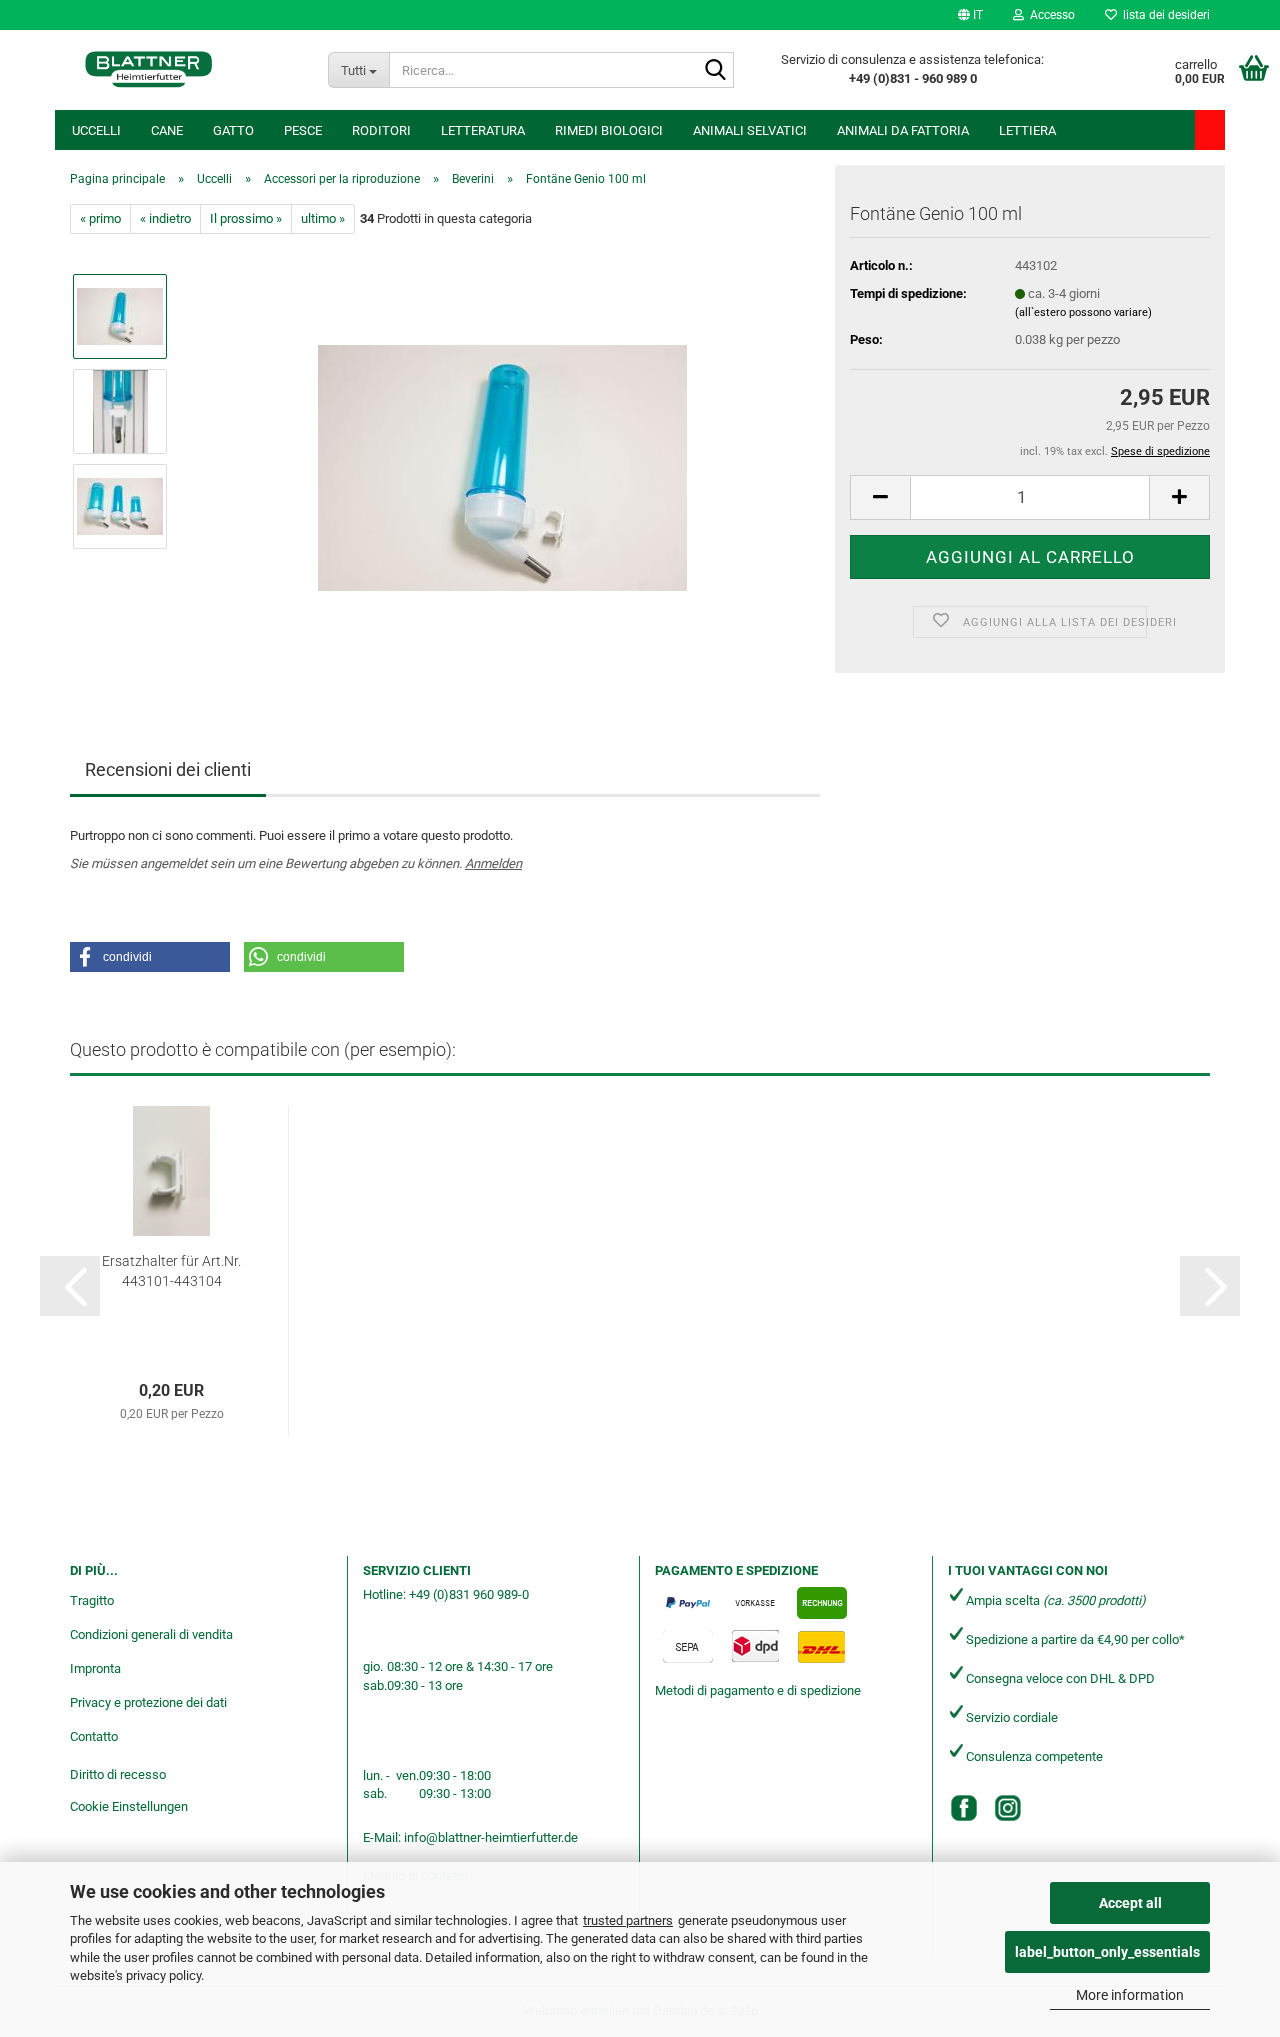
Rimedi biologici (609, 130)
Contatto (94, 1736)
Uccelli (96, 130)
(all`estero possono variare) (1083, 312)
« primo (100, 218)
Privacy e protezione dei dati (148, 1702)
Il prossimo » (246, 218)
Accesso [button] (1049, 15)
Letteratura (483, 130)
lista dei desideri (1163, 15)
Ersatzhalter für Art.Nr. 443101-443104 (171, 1271)
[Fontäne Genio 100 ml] (502, 458)
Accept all (1130, 1903)
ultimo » (323, 218)
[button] (970, 15)
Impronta (95, 1668)
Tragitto (92, 1600)
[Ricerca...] (715, 71)
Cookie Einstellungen (129, 1806)
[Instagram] (1008, 1808)
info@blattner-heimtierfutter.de (491, 1837)
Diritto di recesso (118, 1774)
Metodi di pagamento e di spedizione (758, 1690)
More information (1130, 1995)
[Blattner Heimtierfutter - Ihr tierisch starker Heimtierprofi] (149, 70)
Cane (167, 130)
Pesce (303, 130)
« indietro (165, 218)
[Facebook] (964, 1808)
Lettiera (1027, 130)
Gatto (233, 130)
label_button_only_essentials (1107, 1952)
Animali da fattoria (903, 130)
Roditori (381, 130)
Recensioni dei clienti (168, 769)
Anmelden (493, 863)
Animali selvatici (750, 130)
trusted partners (628, 1920)
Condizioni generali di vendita (151, 1634)
